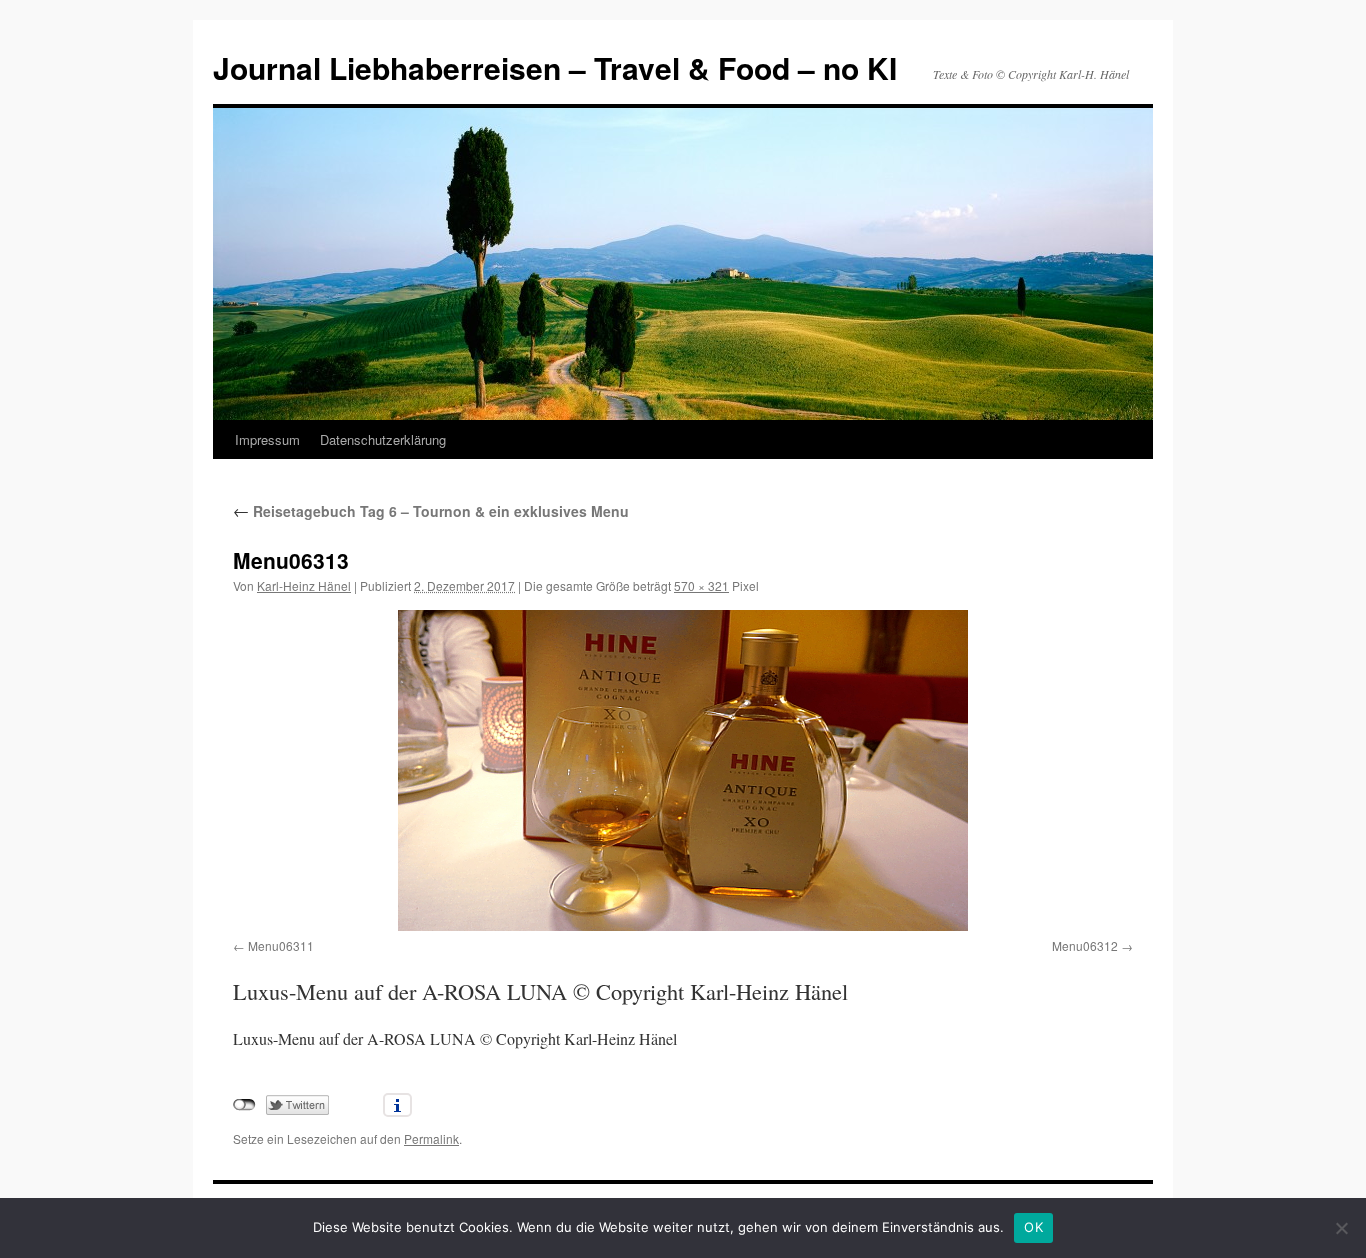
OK (1033, 1227)
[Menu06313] (683, 770)
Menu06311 (281, 945)
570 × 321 (701, 585)
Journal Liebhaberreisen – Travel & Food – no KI (555, 67)
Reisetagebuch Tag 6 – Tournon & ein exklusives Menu (431, 511)
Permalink (431, 1138)
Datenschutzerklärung (383, 439)
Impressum (267, 439)
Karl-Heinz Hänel (304, 585)
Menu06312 (1085, 945)
